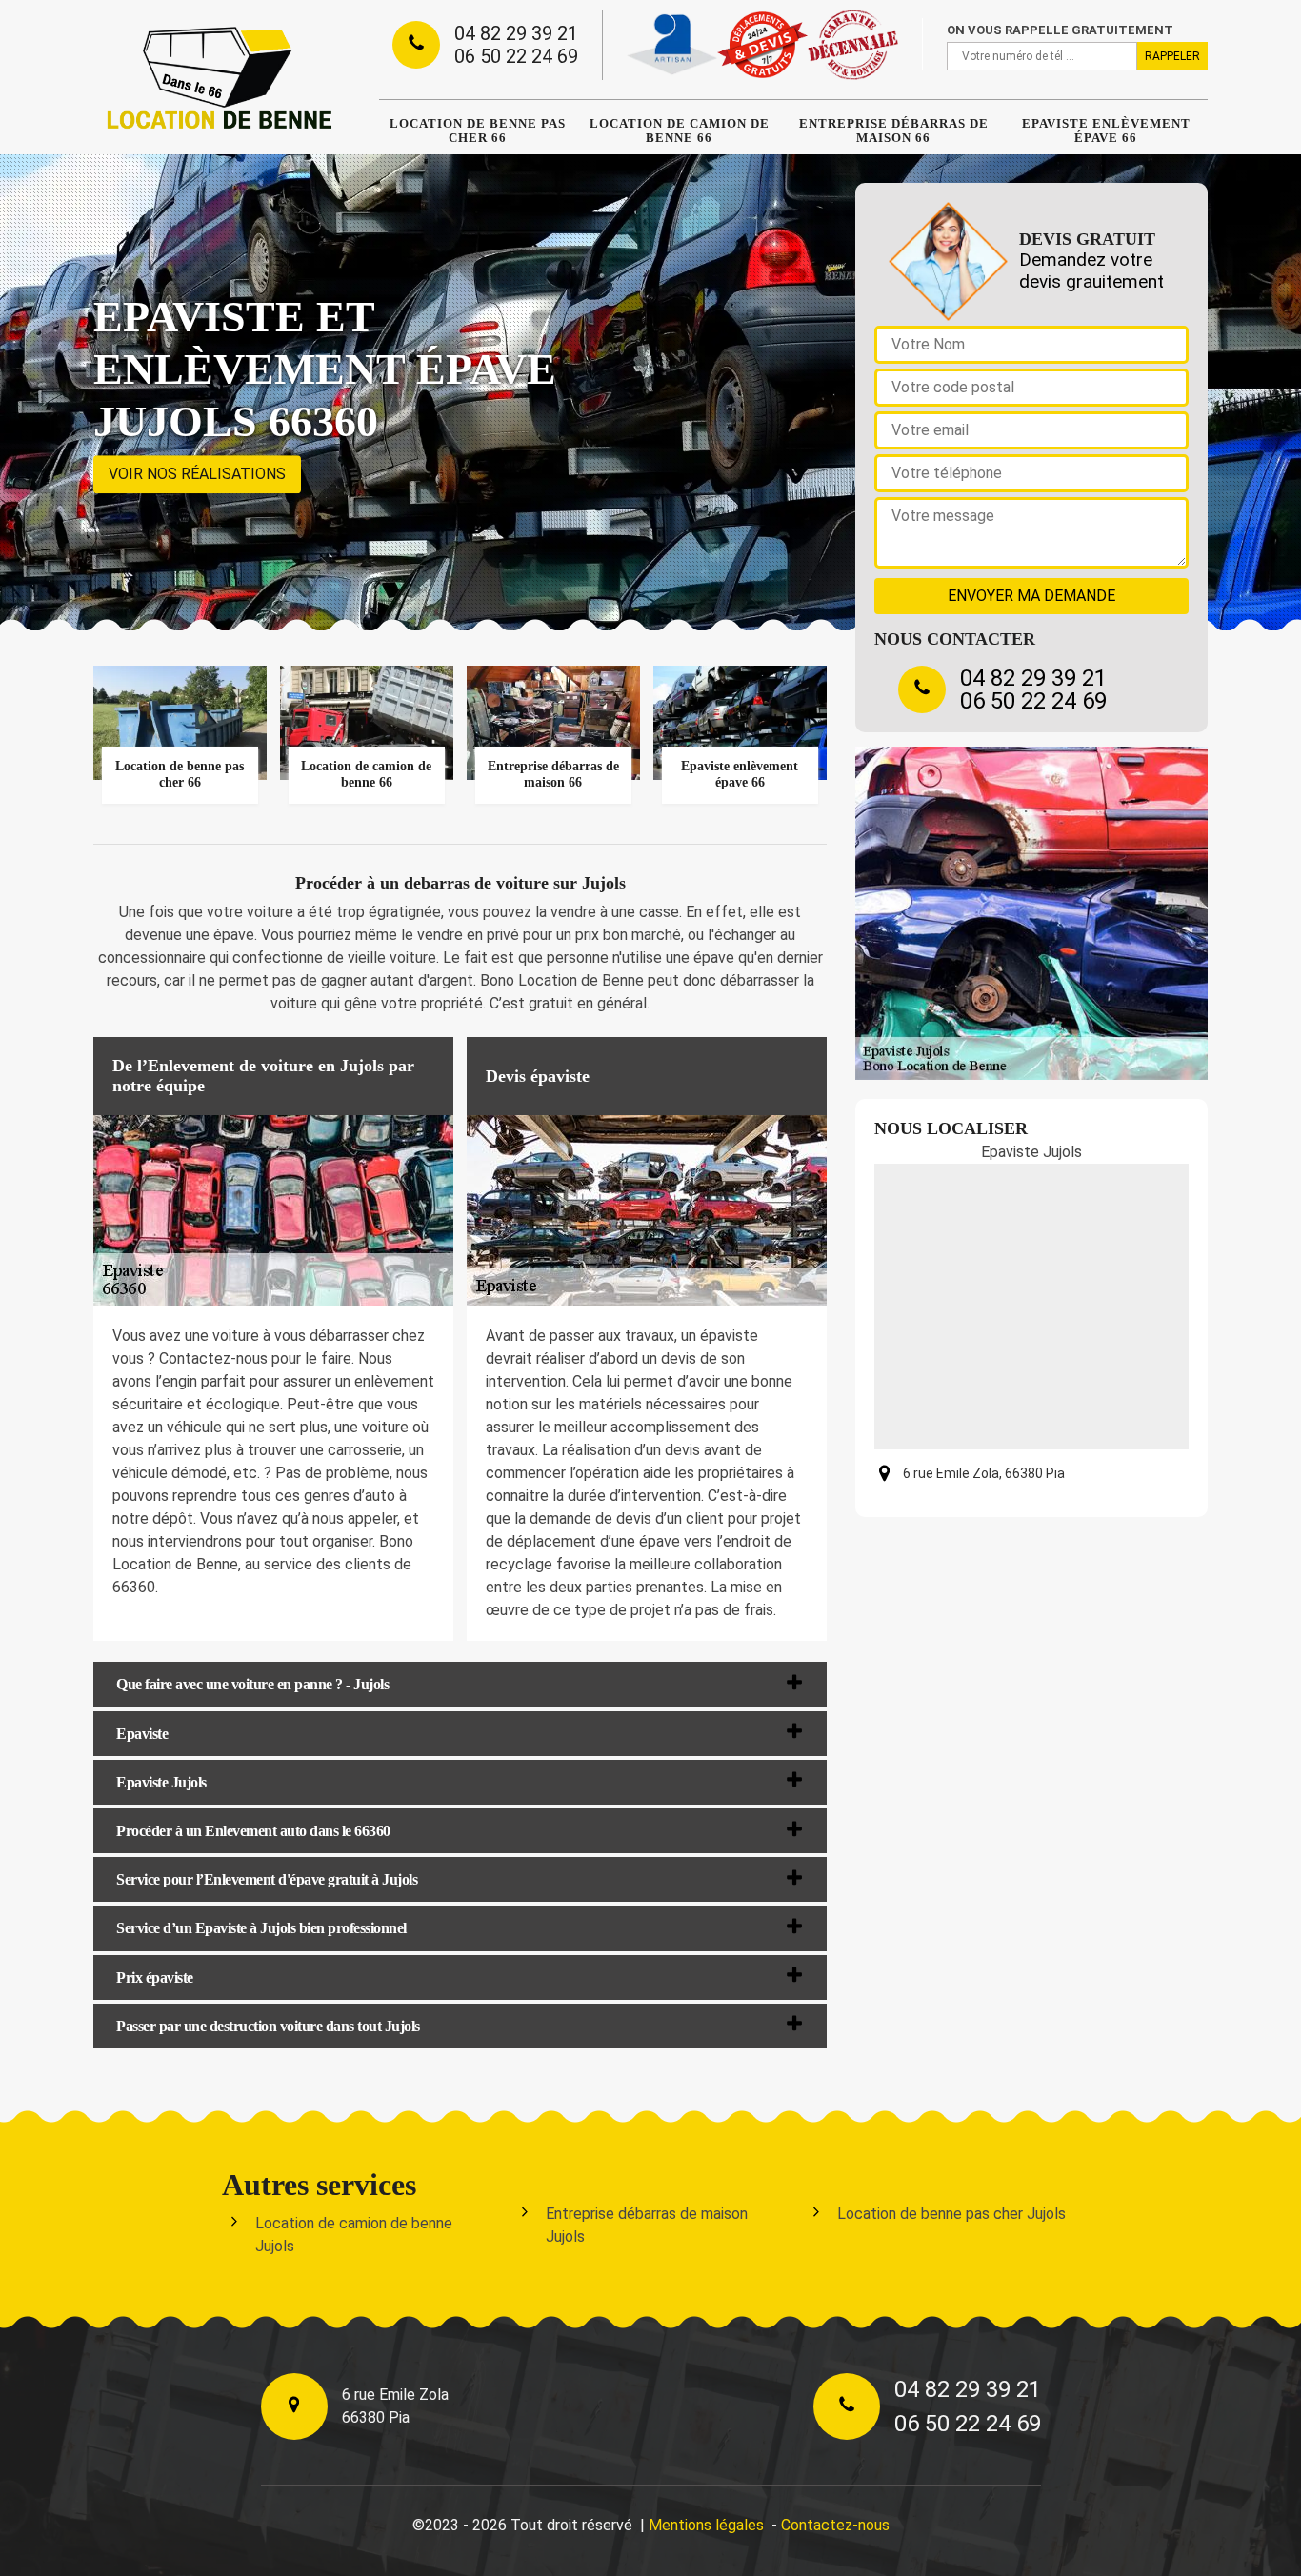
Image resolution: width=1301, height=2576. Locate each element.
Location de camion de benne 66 (680, 130)
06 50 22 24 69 (516, 56)
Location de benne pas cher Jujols (951, 2214)
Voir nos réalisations (197, 474)
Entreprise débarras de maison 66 (894, 130)
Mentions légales (706, 2525)
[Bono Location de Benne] (217, 77)
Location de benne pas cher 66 (478, 130)
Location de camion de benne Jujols (354, 2235)
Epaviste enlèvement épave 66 (1106, 130)
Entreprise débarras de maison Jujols (647, 2225)
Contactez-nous (835, 2525)
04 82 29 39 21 (516, 33)
